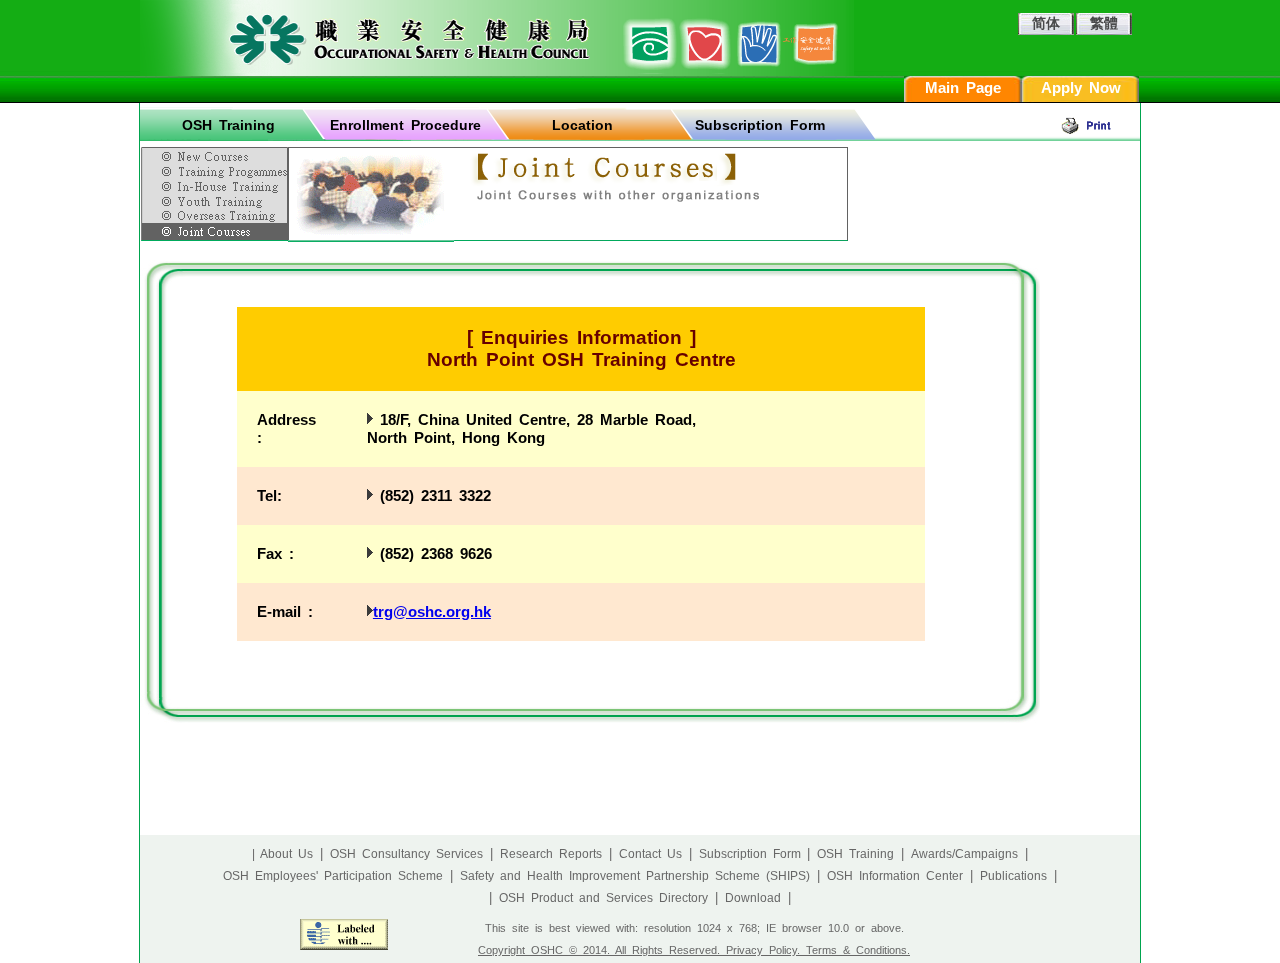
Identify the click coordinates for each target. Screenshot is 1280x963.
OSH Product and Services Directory (603, 898)
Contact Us (650, 854)
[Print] (1100, 125)
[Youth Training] (217, 201)
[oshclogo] (497, 38)
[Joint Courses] (217, 232)
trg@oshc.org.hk (432, 611)
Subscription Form (760, 125)
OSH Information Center (895, 876)
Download (753, 898)
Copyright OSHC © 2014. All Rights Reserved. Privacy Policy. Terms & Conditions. (694, 950)
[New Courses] (217, 153)
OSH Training (228, 125)
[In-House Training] (217, 186)
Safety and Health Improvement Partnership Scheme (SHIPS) (635, 876)
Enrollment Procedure (405, 125)
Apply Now (1081, 88)
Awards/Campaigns (964, 854)
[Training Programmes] (217, 171)
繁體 (1104, 23)
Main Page (963, 88)
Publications (1013, 876)
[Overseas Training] (217, 215)
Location (582, 125)
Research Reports (551, 854)
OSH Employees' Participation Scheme (333, 876)
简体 (1046, 23)
